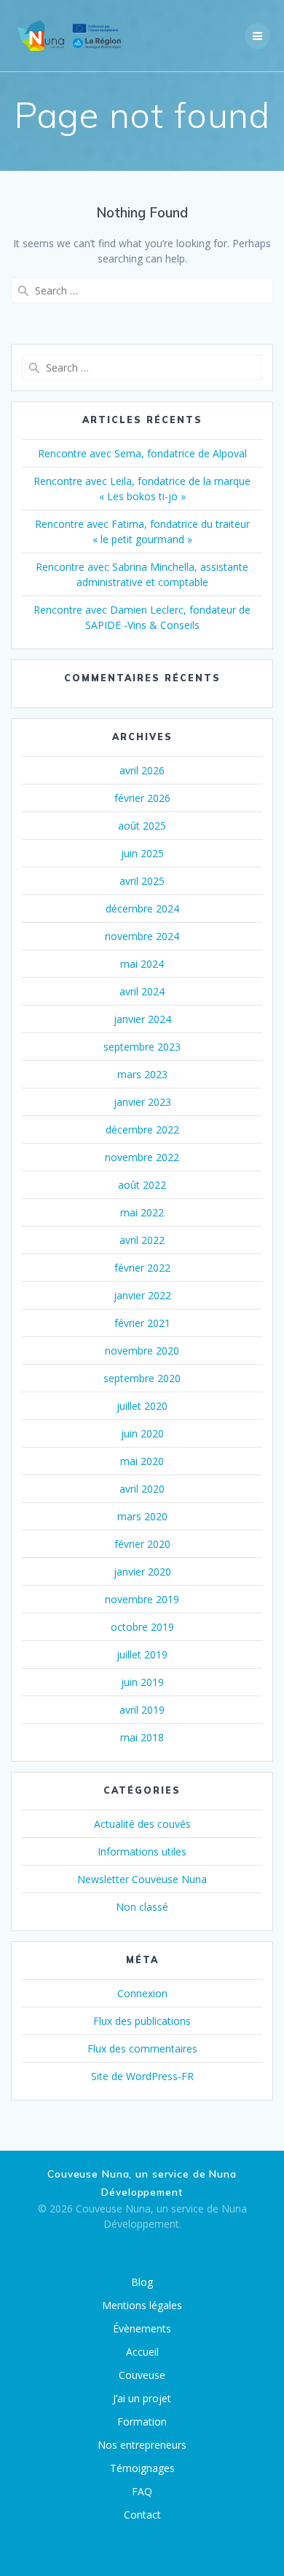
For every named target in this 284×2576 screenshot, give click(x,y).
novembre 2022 (142, 1157)
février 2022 (142, 1268)
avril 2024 (142, 991)
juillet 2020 (142, 1406)
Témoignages (142, 2468)
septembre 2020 (142, 1378)
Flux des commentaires (142, 2049)
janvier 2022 (142, 1295)
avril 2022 (142, 1240)
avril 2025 (142, 881)
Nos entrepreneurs (142, 2445)
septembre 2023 (142, 1047)
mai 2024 (142, 964)
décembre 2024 (142, 908)
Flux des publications (142, 2021)
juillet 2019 (142, 1654)
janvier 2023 (142, 1102)
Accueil (142, 2352)
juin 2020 (142, 1433)
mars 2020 (142, 1516)
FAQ (142, 2491)
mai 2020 (142, 1461)
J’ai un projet (142, 2398)
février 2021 (142, 1323)
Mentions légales (142, 2305)
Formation (142, 2421)
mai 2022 (142, 1212)
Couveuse (142, 2375)
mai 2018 (142, 1737)
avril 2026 (142, 770)
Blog (142, 2282)
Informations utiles (142, 1851)
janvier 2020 (142, 1572)
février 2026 (142, 798)
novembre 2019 (142, 1599)
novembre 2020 (142, 1351)
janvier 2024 (142, 1019)
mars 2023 (142, 1074)
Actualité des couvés (142, 1824)
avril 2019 (142, 1710)
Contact (142, 2515)
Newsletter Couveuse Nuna (142, 1879)
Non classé (142, 1907)
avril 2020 (142, 1489)
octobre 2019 (142, 1627)
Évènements (142, 2328)
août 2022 (142, 1185)
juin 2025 (142, 853)
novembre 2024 (142, 936)
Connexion (142, 1993)
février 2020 (142, 1544)
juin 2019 (142, 1682)
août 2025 (142, 826)
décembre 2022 (142, 1129)
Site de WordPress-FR (142, 2076)
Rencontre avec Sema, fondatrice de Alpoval (142, 453)
